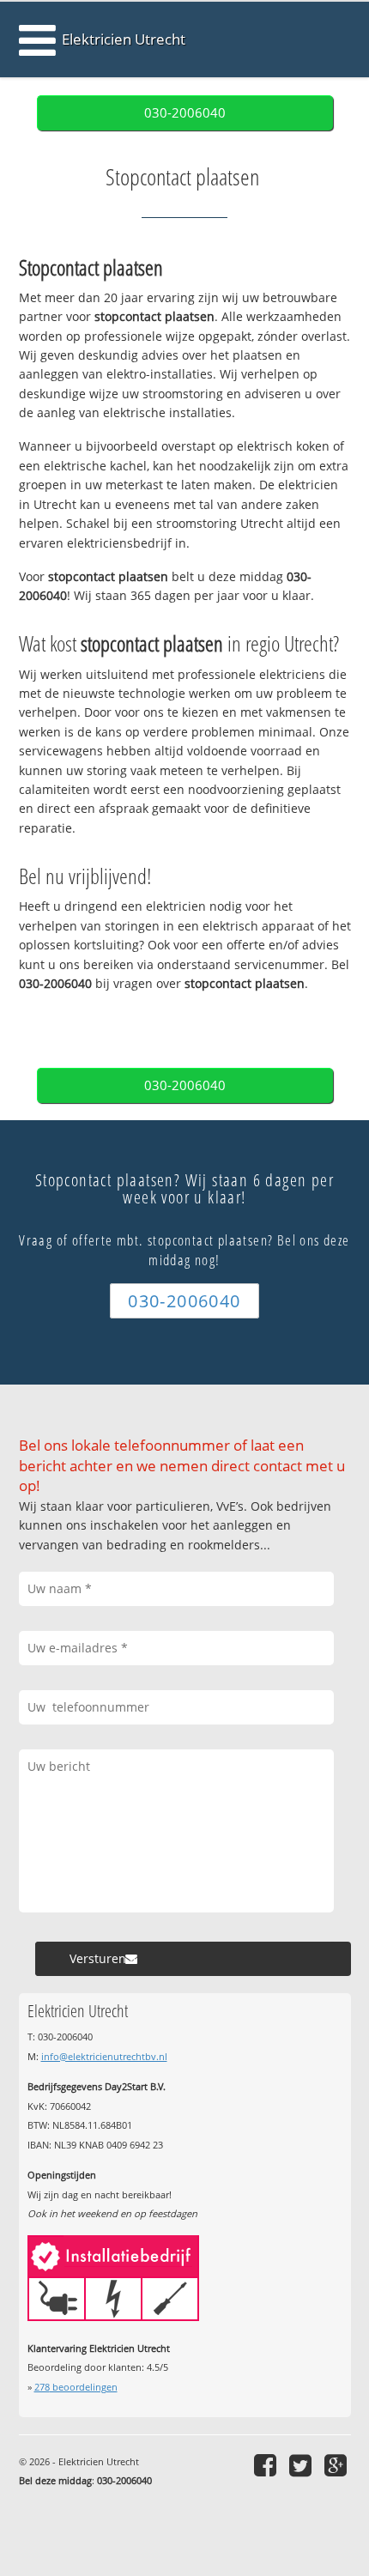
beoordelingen (76, 2387)
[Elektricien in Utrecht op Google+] (338, 2465)
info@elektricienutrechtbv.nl (104, 2056)
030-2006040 (185, 113)
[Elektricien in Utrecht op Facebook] (267, 2465)
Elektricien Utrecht (124, 39)
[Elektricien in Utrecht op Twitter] (302, 2465)
